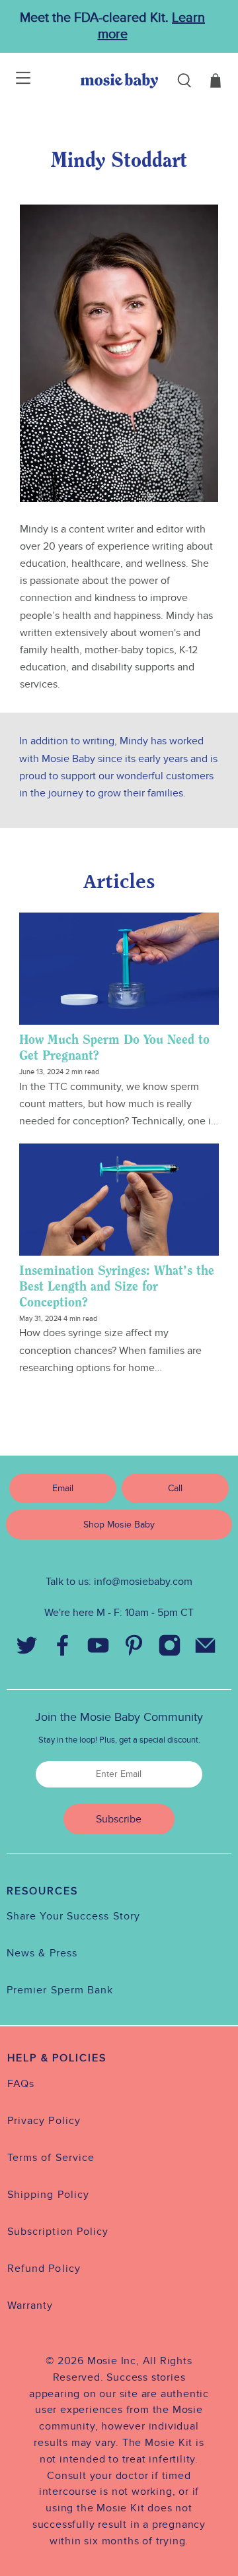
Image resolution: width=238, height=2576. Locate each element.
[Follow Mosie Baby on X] (26, 1648)
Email (63, 1488)
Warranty (30, 2305)
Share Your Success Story (73, 1916)
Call (175, 1488)
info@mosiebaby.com (143, 1582)
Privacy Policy (44, 2121)
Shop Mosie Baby (119, 1525)
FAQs (21, 2084)
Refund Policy (44, 2269)
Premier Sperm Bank (60, 1990)
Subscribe (119, 1819)
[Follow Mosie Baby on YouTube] (98, 1648)
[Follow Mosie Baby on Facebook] (62, 1648)
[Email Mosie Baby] (205, 1648)
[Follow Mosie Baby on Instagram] (169, 1648)
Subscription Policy (58, 2232)
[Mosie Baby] (119, 80)
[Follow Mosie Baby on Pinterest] (134, 1648)
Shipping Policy (48, 2195)
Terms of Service (51, 2158)
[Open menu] (15, 80)
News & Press (42, 1953)
